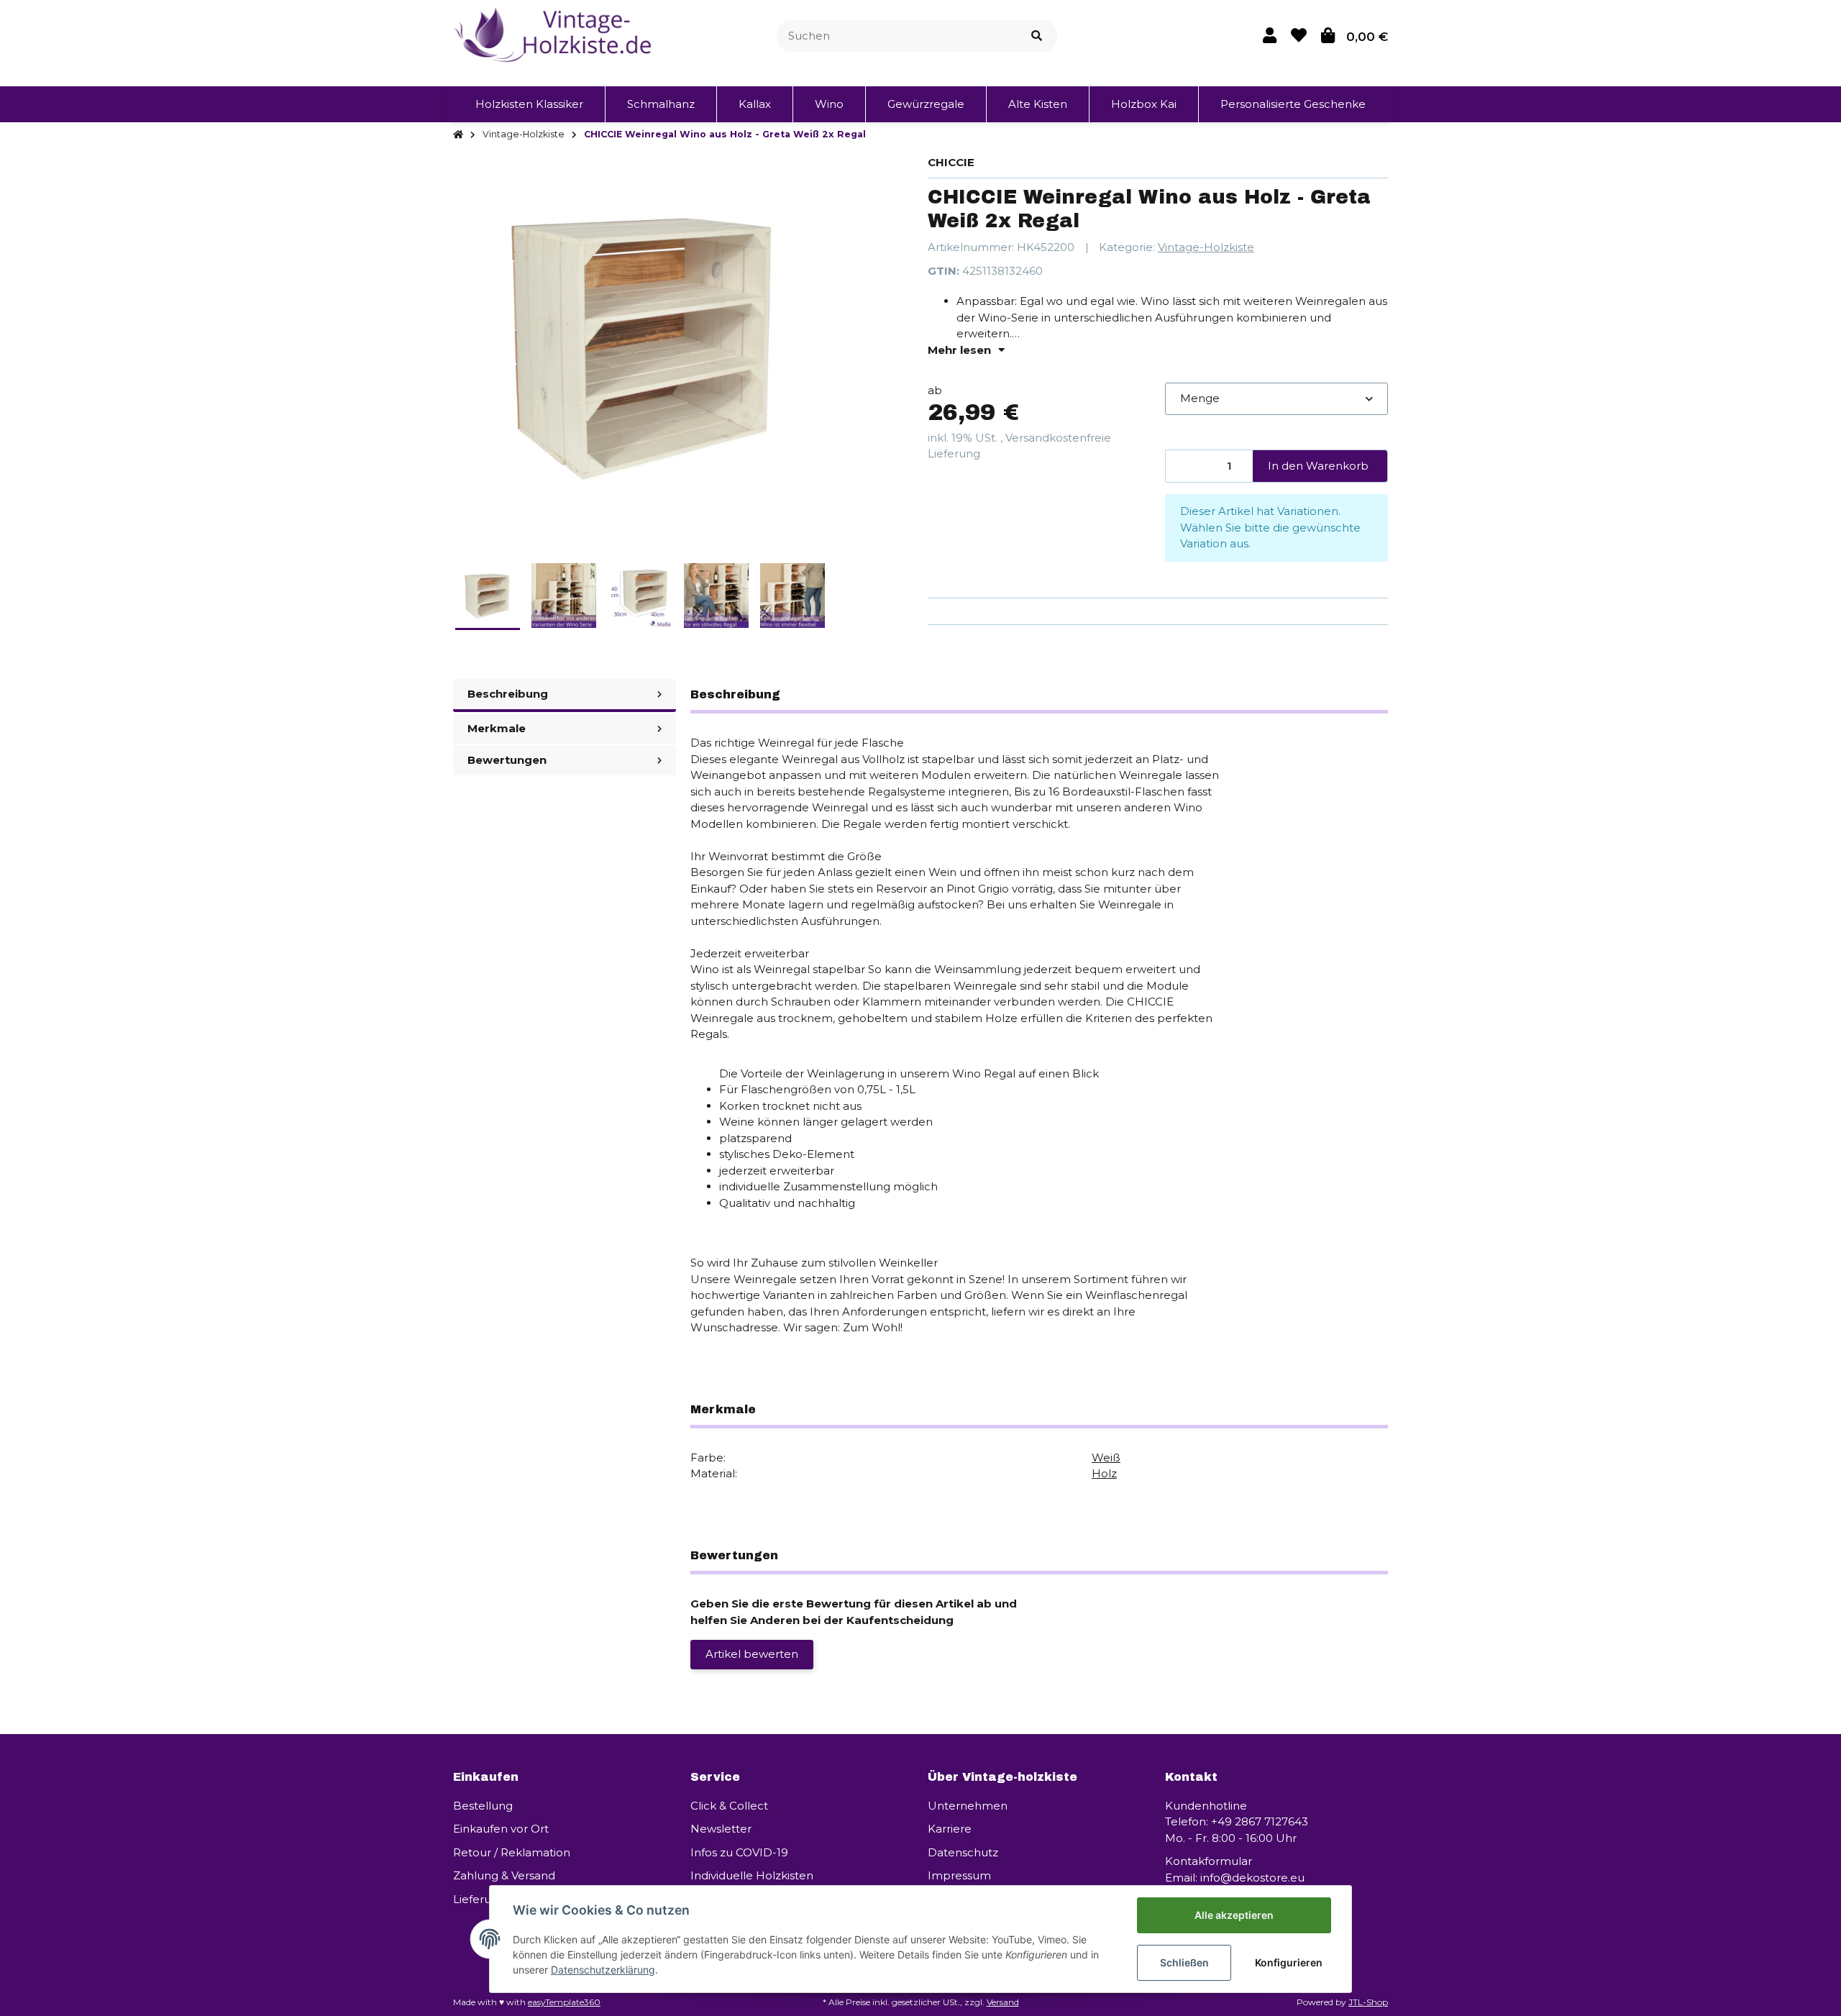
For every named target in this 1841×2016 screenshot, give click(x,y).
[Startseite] (458, 135)
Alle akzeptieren (1234, 1915)
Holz (1104, 1473)
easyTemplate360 (564, 2002)
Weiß (1106, 1458)
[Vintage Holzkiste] (555, 35)
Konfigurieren (1289, 1962)
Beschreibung (508, 694)
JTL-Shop (1368, 2002)
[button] (1270, 36)
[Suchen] (1037, 36)
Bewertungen (507, 760)
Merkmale (497, 728)
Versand (1003, 2002)
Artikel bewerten (752, 1654)
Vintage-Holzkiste (1206, 247)
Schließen (1184, 1962)
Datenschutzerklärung (603, 1970)
